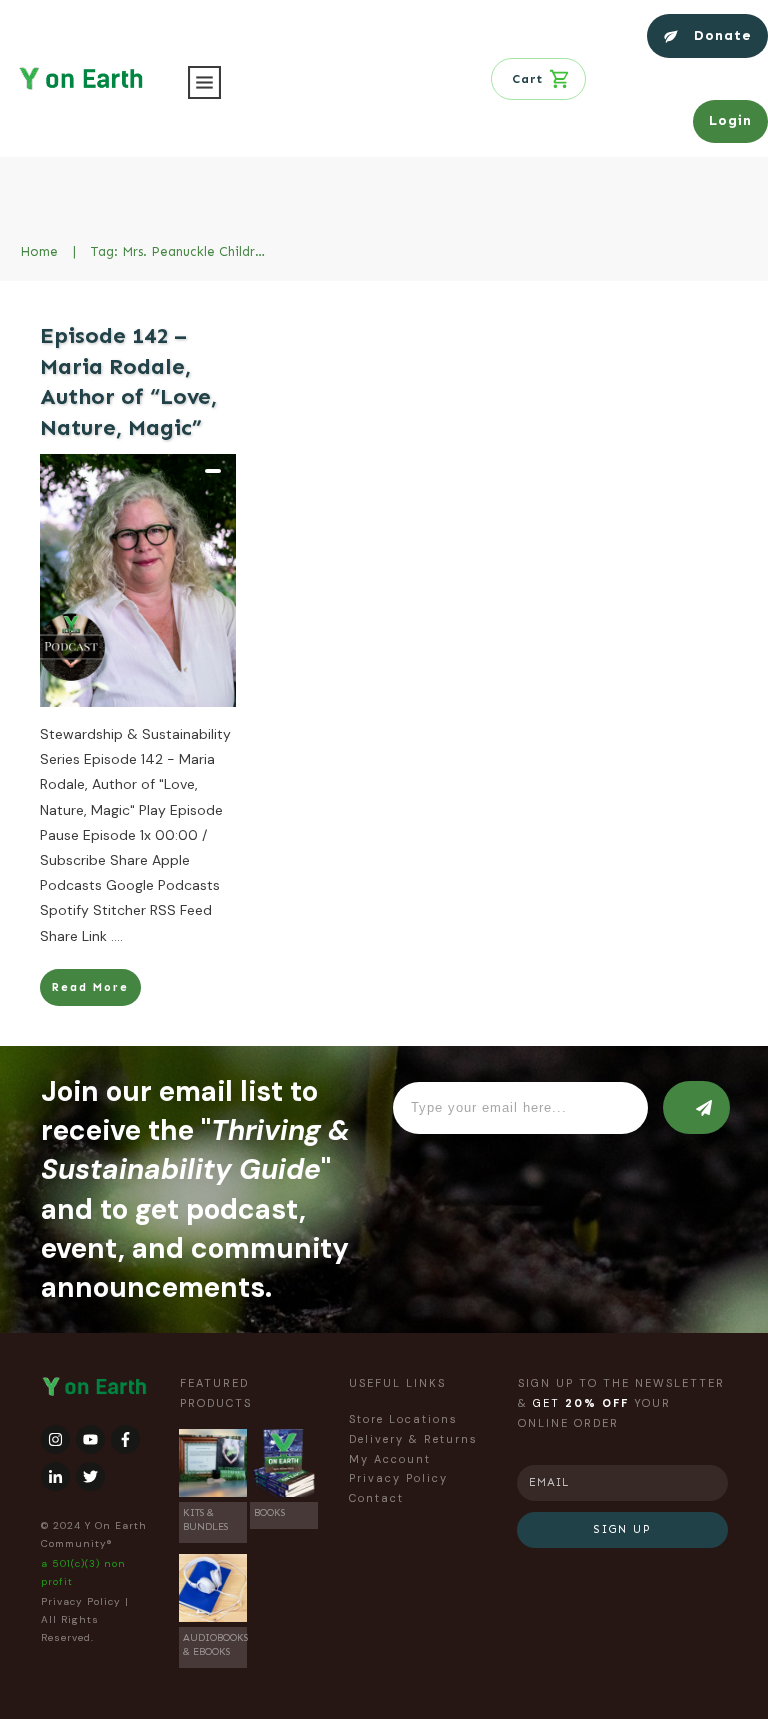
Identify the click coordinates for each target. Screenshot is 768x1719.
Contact (376, 1498)
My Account (390, 1459)
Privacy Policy (81, 1601)
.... (117, 936)
